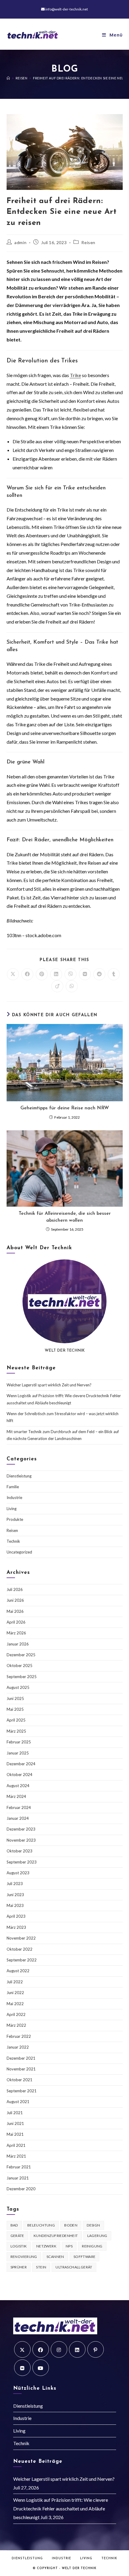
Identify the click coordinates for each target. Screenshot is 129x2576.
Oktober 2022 (19, 1949)
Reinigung (92, 2246)
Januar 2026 (18, 1644)
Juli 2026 (15, 1589)
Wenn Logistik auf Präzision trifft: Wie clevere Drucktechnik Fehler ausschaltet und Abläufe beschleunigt (61, 2508)
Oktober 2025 (19, 1666)
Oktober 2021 (19, 2080)
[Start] (8, 78)
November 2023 (21, 1840)
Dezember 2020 (21, 2189)
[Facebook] (41, 2349)
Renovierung (24, 2257)
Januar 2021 (18, 2178)
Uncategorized (19, 1552)
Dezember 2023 (21, 1829)
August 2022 (18, 1971)
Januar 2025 (18, 1753)
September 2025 (22, 1677)
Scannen (55, 2257)
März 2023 (16, 1927)
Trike (75, 375)
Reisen (88, 242)
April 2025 (16, 1720)
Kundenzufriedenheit (56, 2236)
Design (93, 2225)
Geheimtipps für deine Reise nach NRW (65, 1108)
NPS (69, 2246)
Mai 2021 (15, 2134)
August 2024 (18, 1786)
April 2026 (16, 1622)
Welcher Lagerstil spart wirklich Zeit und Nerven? (49, 1385)
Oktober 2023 (19, 1851)
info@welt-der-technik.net (67, 9)
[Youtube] (41, 2368)
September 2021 (22, 2091)
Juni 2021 (15, 2123)
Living (12, 1509)
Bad (14, 2225)
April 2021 (16, 2145)
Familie (13, 1487)
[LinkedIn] (77, 2349)
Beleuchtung (41, 2225)
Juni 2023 (15, 1895)
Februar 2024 (19, 1807)
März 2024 (16, 1796)
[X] (22, 2349)
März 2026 (16, 1633)
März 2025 (16, 1731)
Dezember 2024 (21, 1764)
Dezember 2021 (21, 2058)
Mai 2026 (15, 1611)
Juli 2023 (15, 1884)
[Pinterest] (96, 2349)
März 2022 (16, 2025)
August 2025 (18, 1687)
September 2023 (22, 1862)
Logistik (19, 2246)
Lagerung (97, 2236)
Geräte (17, 2236)
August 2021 (18, 2102)
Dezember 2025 (21, 1655)
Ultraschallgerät (74, 2267)
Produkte (15, 1519)
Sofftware (85, 2257)
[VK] (22, 2368)
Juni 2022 (15, 1993)
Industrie (14, 1498)
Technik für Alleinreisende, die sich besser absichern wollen (65, 1217)
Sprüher (19, 2267)
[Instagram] (59, 2349)
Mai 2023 (15, 1905)
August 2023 (18, 1873)
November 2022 (21, 1938)
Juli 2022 (15, 1982)
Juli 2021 (15, 2113)
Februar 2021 (19, 2167)
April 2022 (16, 2014)
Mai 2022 (15, 2004)
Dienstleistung (19, 1476)
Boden (71, 2225)
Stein (41, 2267)
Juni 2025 (15, 1698)
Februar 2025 (19, 1742)
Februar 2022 (19, 2036)
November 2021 (21, 2069)
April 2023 (16, 1916)
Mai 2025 (15, 1709)
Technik (13, 1541)
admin (20, 242)
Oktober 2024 (19, 1775)
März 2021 (16, 2156)
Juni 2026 (15, 1600)
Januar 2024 (18, 1818)
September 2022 (22, 1960)
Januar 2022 (18, 2047)
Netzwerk (46, 2246)
